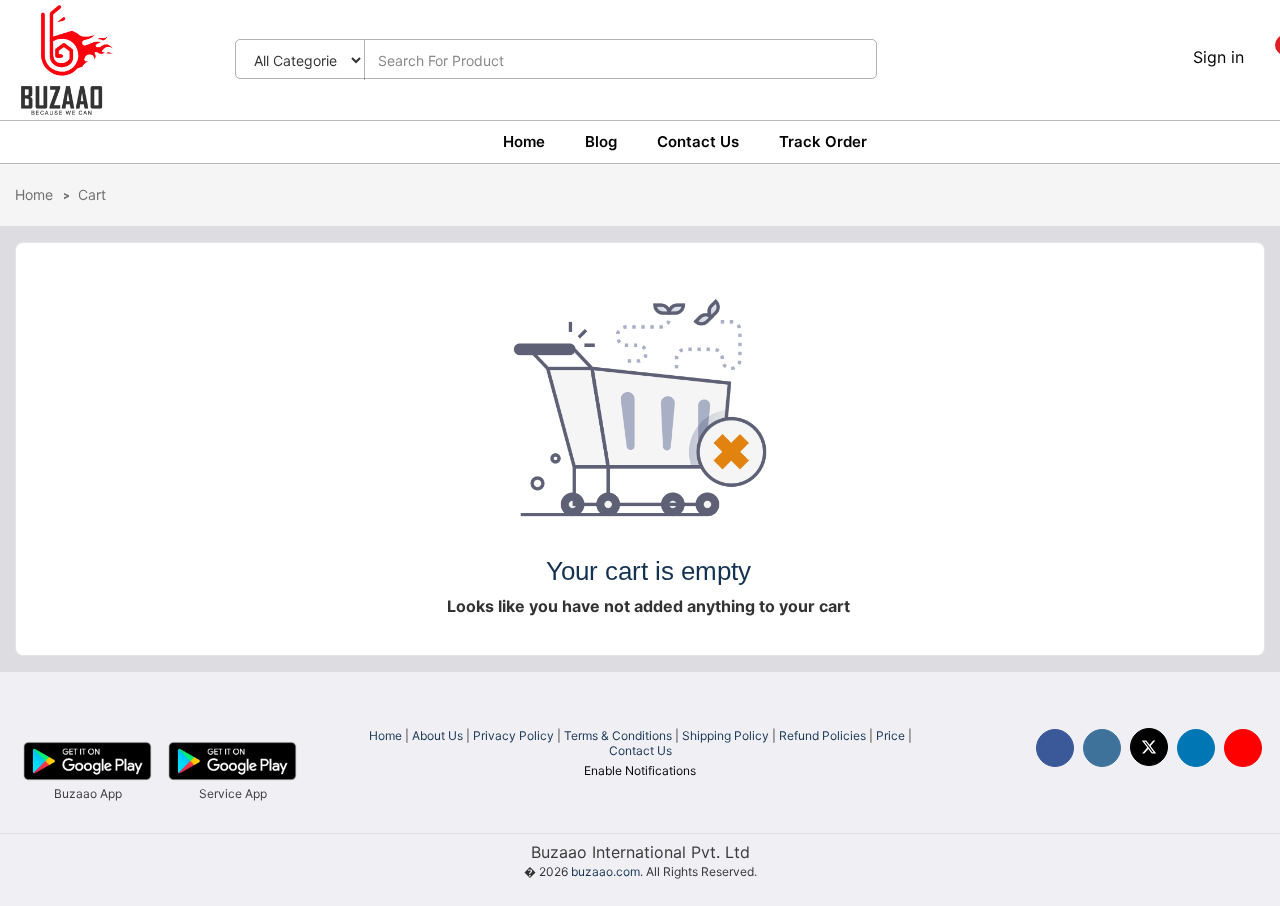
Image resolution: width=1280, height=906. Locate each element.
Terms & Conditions (618, 735)
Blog (601, 141)
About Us (437, 735)
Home (524, 141)
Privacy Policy (513, 735)
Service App (233, 793)
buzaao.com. (607, 871)
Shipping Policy (725, 735)
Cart (92, 194)
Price (890, 735)
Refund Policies (822, 735)
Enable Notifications (640, 770)
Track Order (823, 141)
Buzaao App (88, 793)
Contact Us (698, 141)
